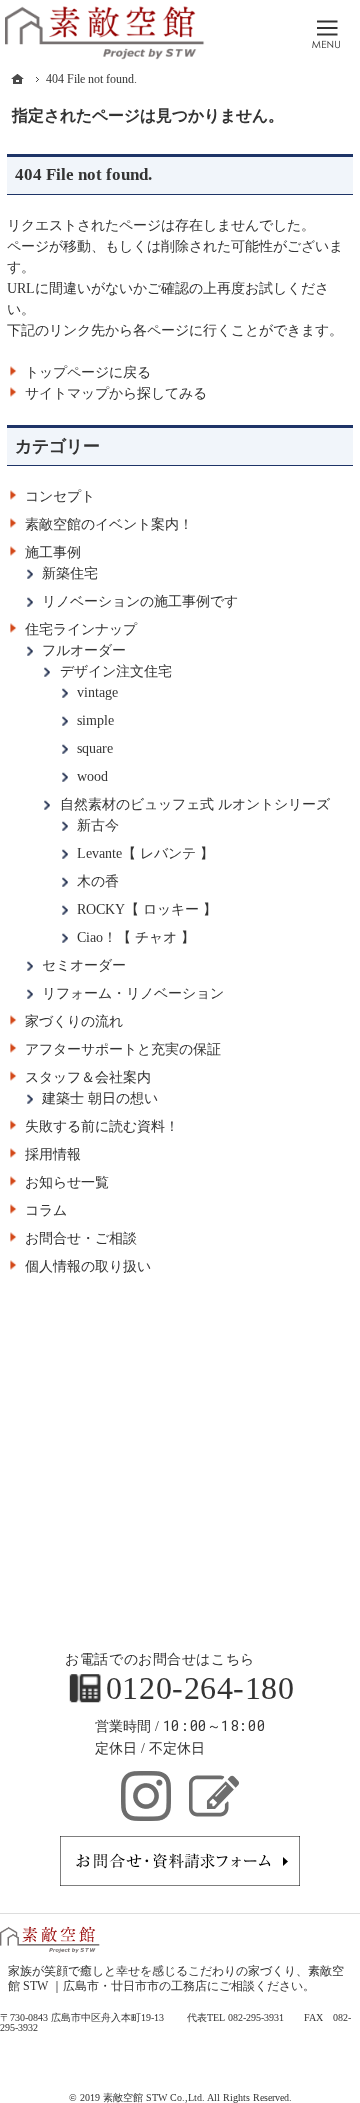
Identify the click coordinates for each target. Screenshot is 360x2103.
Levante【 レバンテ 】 (145, 853)
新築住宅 (70, 573)
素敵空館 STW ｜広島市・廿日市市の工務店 (176, 1979)
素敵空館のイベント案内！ (109, 524)
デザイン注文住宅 (116, 671)
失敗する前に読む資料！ (102, 1126)
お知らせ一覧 (67, 1182)
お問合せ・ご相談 (81, 1238)
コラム (46, 1210)
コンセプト (60, 496)
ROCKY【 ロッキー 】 (147, 909)
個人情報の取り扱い (88, 1266)
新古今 (98, 825)
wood (92, 776)
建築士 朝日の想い (100, 1098)
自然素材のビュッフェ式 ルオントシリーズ (195, 804)
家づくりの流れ (74, 1021)
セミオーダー (84, 965)
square (95, 748)
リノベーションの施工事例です (140, 601)
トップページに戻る (88, 372)
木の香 (98, 881)
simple (95, 720)
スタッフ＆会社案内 (88, 1077)
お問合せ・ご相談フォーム (180, 1861)
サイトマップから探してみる (116, 393)
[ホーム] (18, 79)
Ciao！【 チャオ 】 (136, 937)
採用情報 (53, 1154)
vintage (97, 692)
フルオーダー (84, 650)
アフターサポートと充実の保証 (123, 1049)
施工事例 (53, 552)
